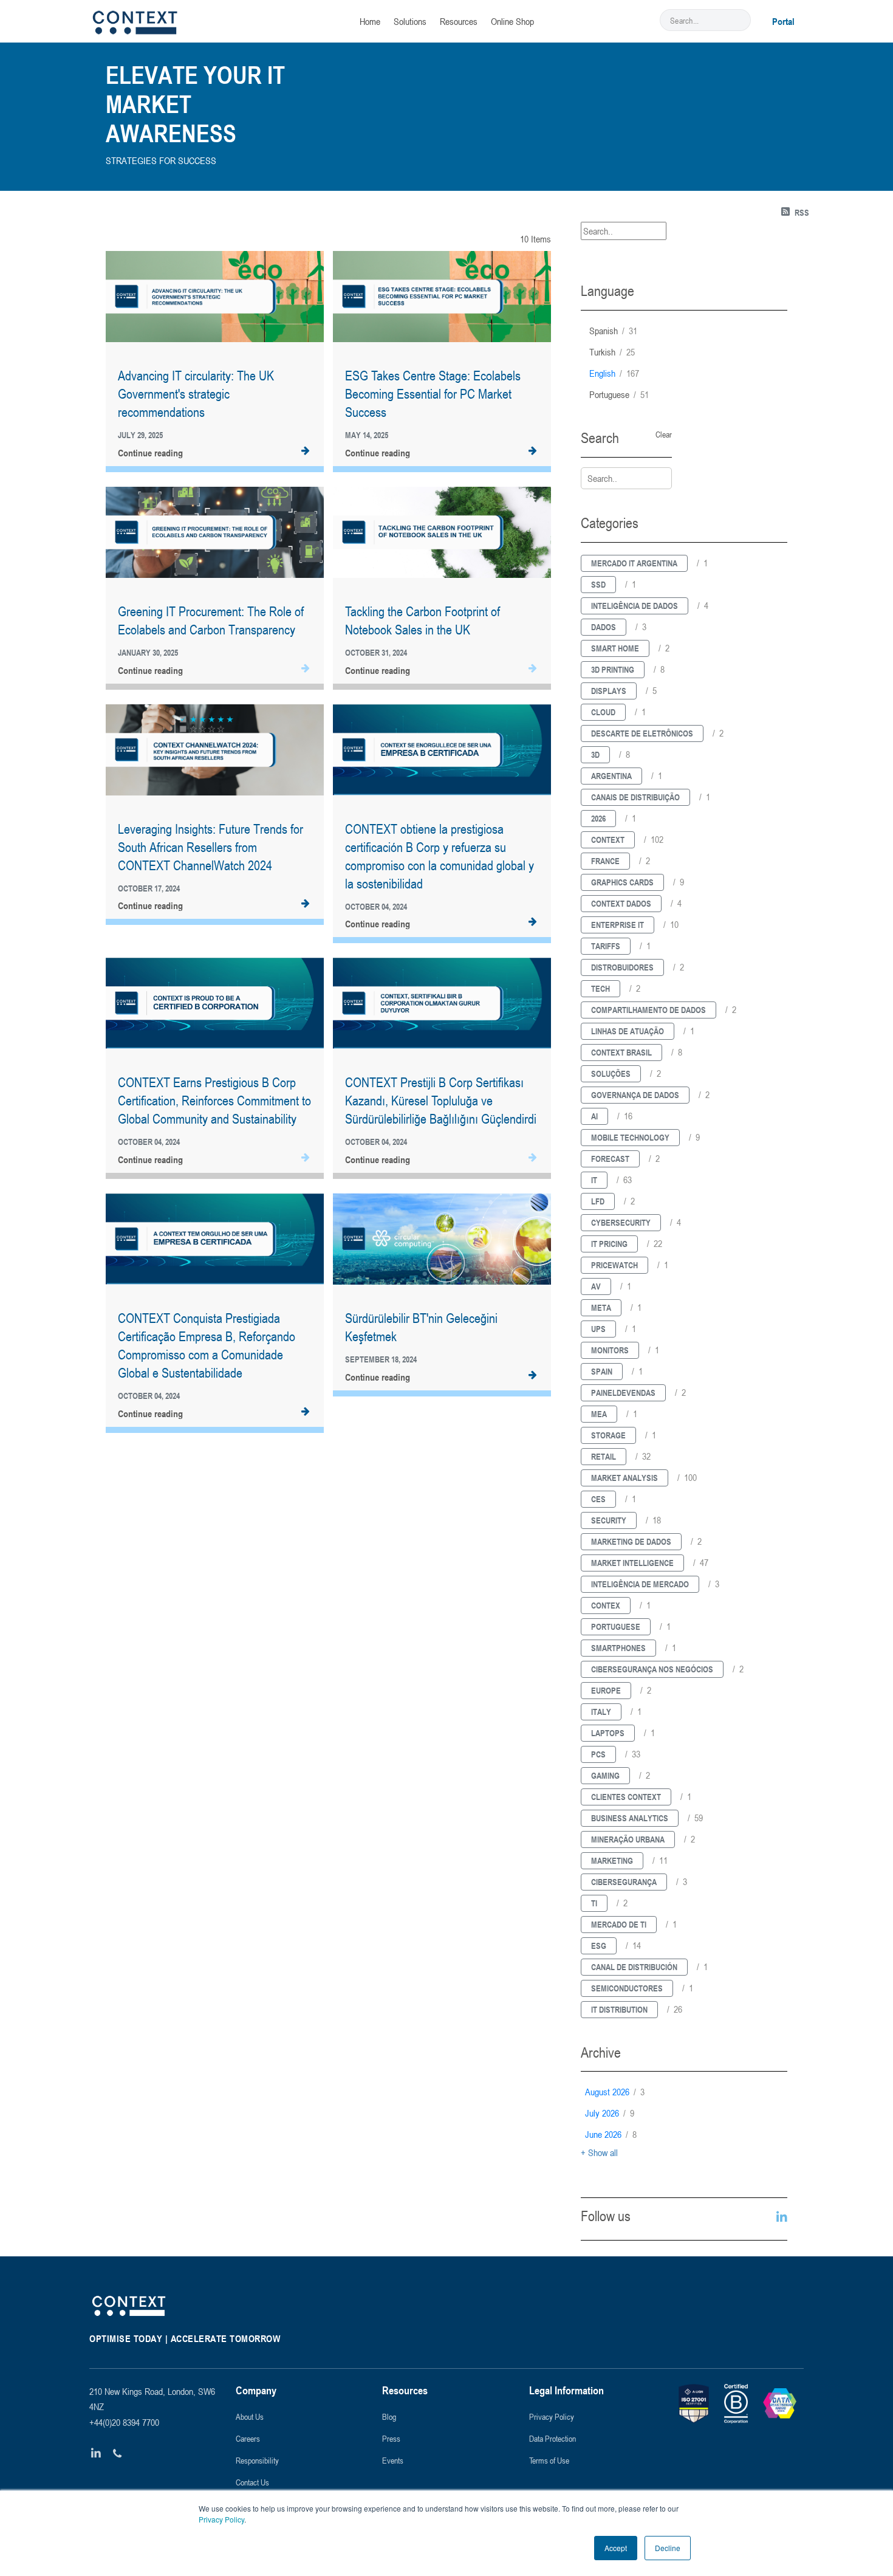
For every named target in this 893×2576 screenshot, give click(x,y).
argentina (611, 776)
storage (608, 1435)
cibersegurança (624, 1882)
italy (601, 1712)
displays (609, 691)
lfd (598, 1201)
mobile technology (630, 1137)
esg (599, 1946)
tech (600, 988)
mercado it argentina (634, 563)
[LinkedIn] (96, 2454)
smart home (615, 648)
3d (595, 754)
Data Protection (553, 2438)
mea (599, 1414)
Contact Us (252, 2482)
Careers (248, 2438)
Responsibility (257, 2460)
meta (601, 1307)
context (608, 840)
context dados (621, 903)
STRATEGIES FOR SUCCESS (161, 160)
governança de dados (635, 1095)
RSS (802, 212)
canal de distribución (634, 1967)
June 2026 (611, 2134)
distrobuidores (622, 967)
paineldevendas (623, 1393)
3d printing (613, 669)
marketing (612, 1860)
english (614, 373)
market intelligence (632, 1563)
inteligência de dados (635, 606)
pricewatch (614, 1265)
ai (594, 1116)
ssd (598, 584)
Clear (664, 434)
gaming (605, 1775)
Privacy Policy (221, 2519)
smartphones (618, 1648)
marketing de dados (631, 1541)
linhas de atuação (628, 1031)
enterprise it (618, 925)
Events (393, 2460)
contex (606, 1605)
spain (602, 1371)
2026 (598, 818)
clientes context (626, 1797)
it (594, 1180)
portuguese (619, 394)
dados (604, 627)
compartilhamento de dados (648, 1010)
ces (598, 1499)
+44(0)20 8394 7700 (124, 2422)
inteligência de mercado (640, 1584)
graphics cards (622, 882)
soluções (611, 1073)
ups (598, 1329)
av (596, 1286)
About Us (250, 2416)
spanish (613, 331)
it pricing (609, 1244)
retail (604, 1456)
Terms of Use (549, 2460)
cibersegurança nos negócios (652, 1669)
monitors (610, 1350)
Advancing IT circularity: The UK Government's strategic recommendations (196, 394)
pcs (598, 1754)
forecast (610, 1159)
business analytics (630, 1818)
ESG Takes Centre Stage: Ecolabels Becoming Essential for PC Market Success (433, 394)
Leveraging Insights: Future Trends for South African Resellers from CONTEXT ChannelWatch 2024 (210, 847)
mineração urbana (628, 1839)
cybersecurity (621, 1222)
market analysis (624, 1478)
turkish (612, 352)
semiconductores (627, 1988)
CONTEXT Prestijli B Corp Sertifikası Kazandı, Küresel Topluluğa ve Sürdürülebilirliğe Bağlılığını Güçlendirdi (441, 1101)
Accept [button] (616, 2548)
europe (606, 1690)
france (605, 861)
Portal (783, 21)
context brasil (621, 1052)
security (609, 1520)
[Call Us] (118, 2454)
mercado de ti (619, 1924)
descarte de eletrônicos (642, 733)
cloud (603, 712)
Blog (389, 2416)
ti (594, 1903)
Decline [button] (668, 2548)
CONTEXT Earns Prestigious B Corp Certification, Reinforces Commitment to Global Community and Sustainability (214, 1101)
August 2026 (615, 2092)
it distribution (619, 2009)
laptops (608, 1733)
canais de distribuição (635, 797)
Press (391, 2438)
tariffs (606, 946)
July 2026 (610, 2113)
